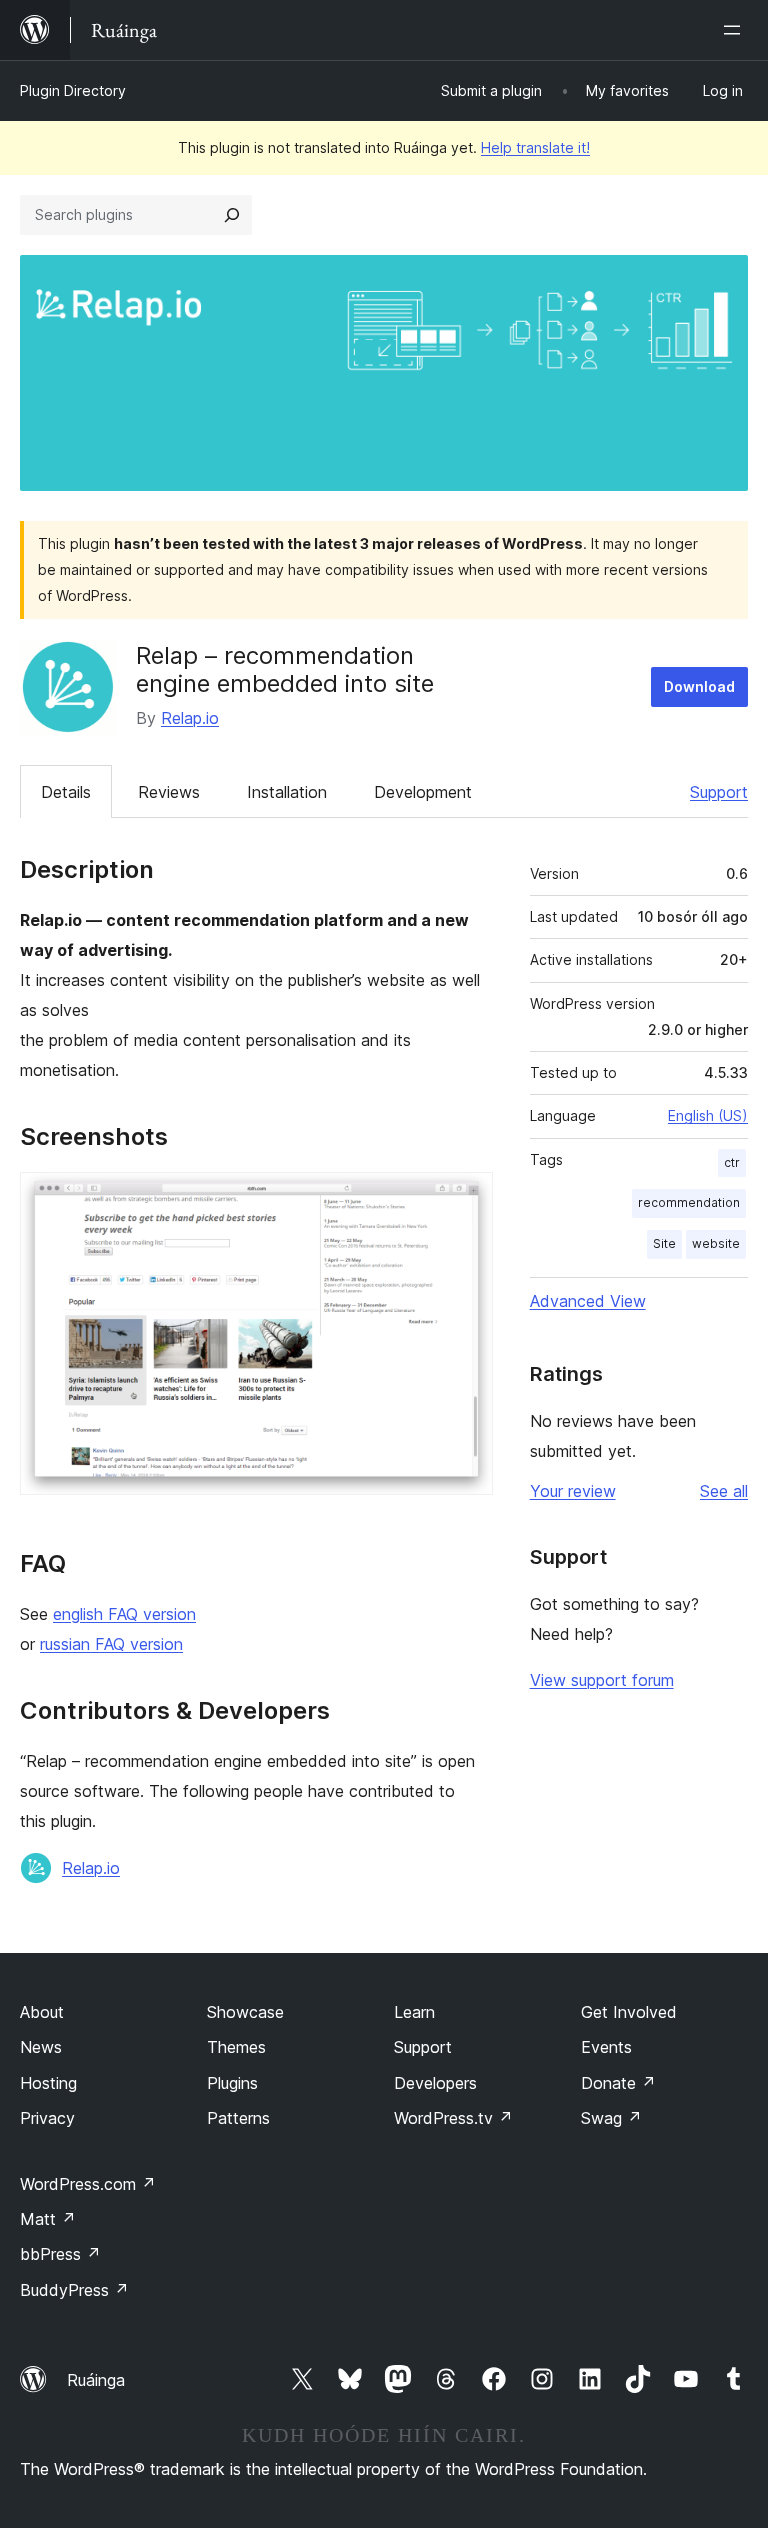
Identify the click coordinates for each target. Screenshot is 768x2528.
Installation (287, 792)
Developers (435, 2083)
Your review (573, 1491)
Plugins (232, 2083)
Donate (618, 2083)
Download (699, 686)
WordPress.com (88, 2184)
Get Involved (629, 2012)
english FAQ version (124, 1614)
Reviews (169, 792)
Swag (611, 2118)
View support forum (602, 1680)
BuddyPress (74, 2290)
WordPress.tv (453, 2118)
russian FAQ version (111, 1644)
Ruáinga (96, 2380)
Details (66, 792)
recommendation (689, 1202)
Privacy (47, 2118)
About (42, 2012)
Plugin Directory (73, 90)
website (716, 1243)
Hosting (48, 2083)
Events (606, 2047)
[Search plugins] (232, 215)
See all (724, 1491)
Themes (236, 2047)
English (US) (708, 1115)
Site (664, 1243)
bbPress (60, 2254)
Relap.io (190, 718)
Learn (414, 2012)
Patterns (238, 2118)
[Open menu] (736, 30)
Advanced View (588, 1301)
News (41, 2047)
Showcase (245, 2012)
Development (423, 792)
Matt (48, 2219)
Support (719, 792)
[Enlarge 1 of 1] (466, 1199)
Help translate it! (535, 147)
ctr (732, 1162)
